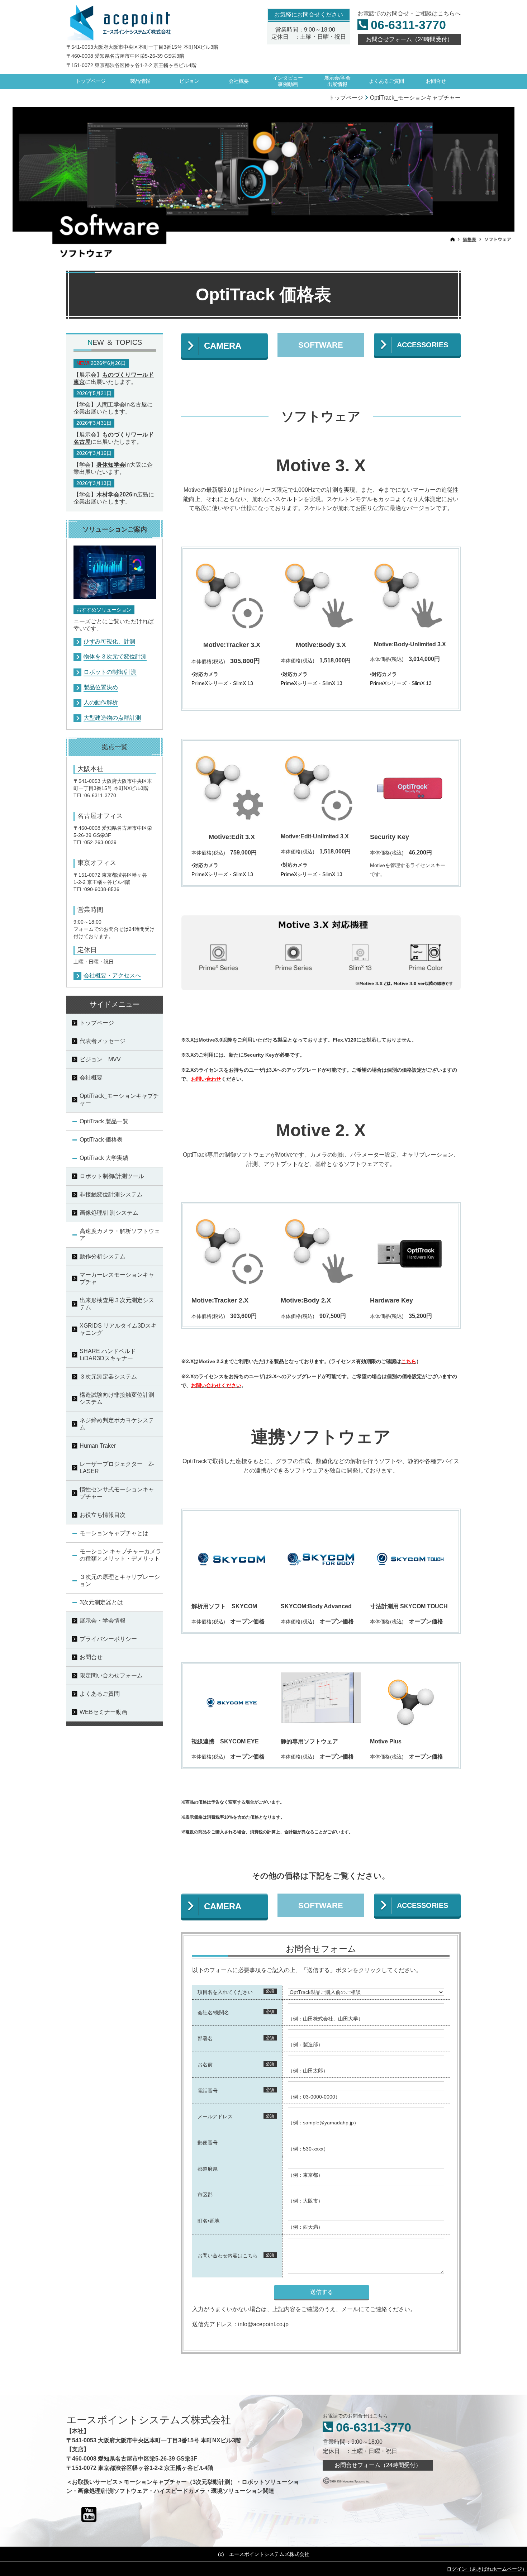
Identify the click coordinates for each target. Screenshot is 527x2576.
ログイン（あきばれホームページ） (487, 2569)
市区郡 (205, 2195)
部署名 (205, 2038)
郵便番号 (208, 2143)
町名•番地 (208, 2221)
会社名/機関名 (213, 2013)
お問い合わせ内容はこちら (228, 2256)
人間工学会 (111, 404)
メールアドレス (215, 2116)
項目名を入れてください (225, 1992)
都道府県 (208, 2169)
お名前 (205, 2065)
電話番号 (208, 2091)
